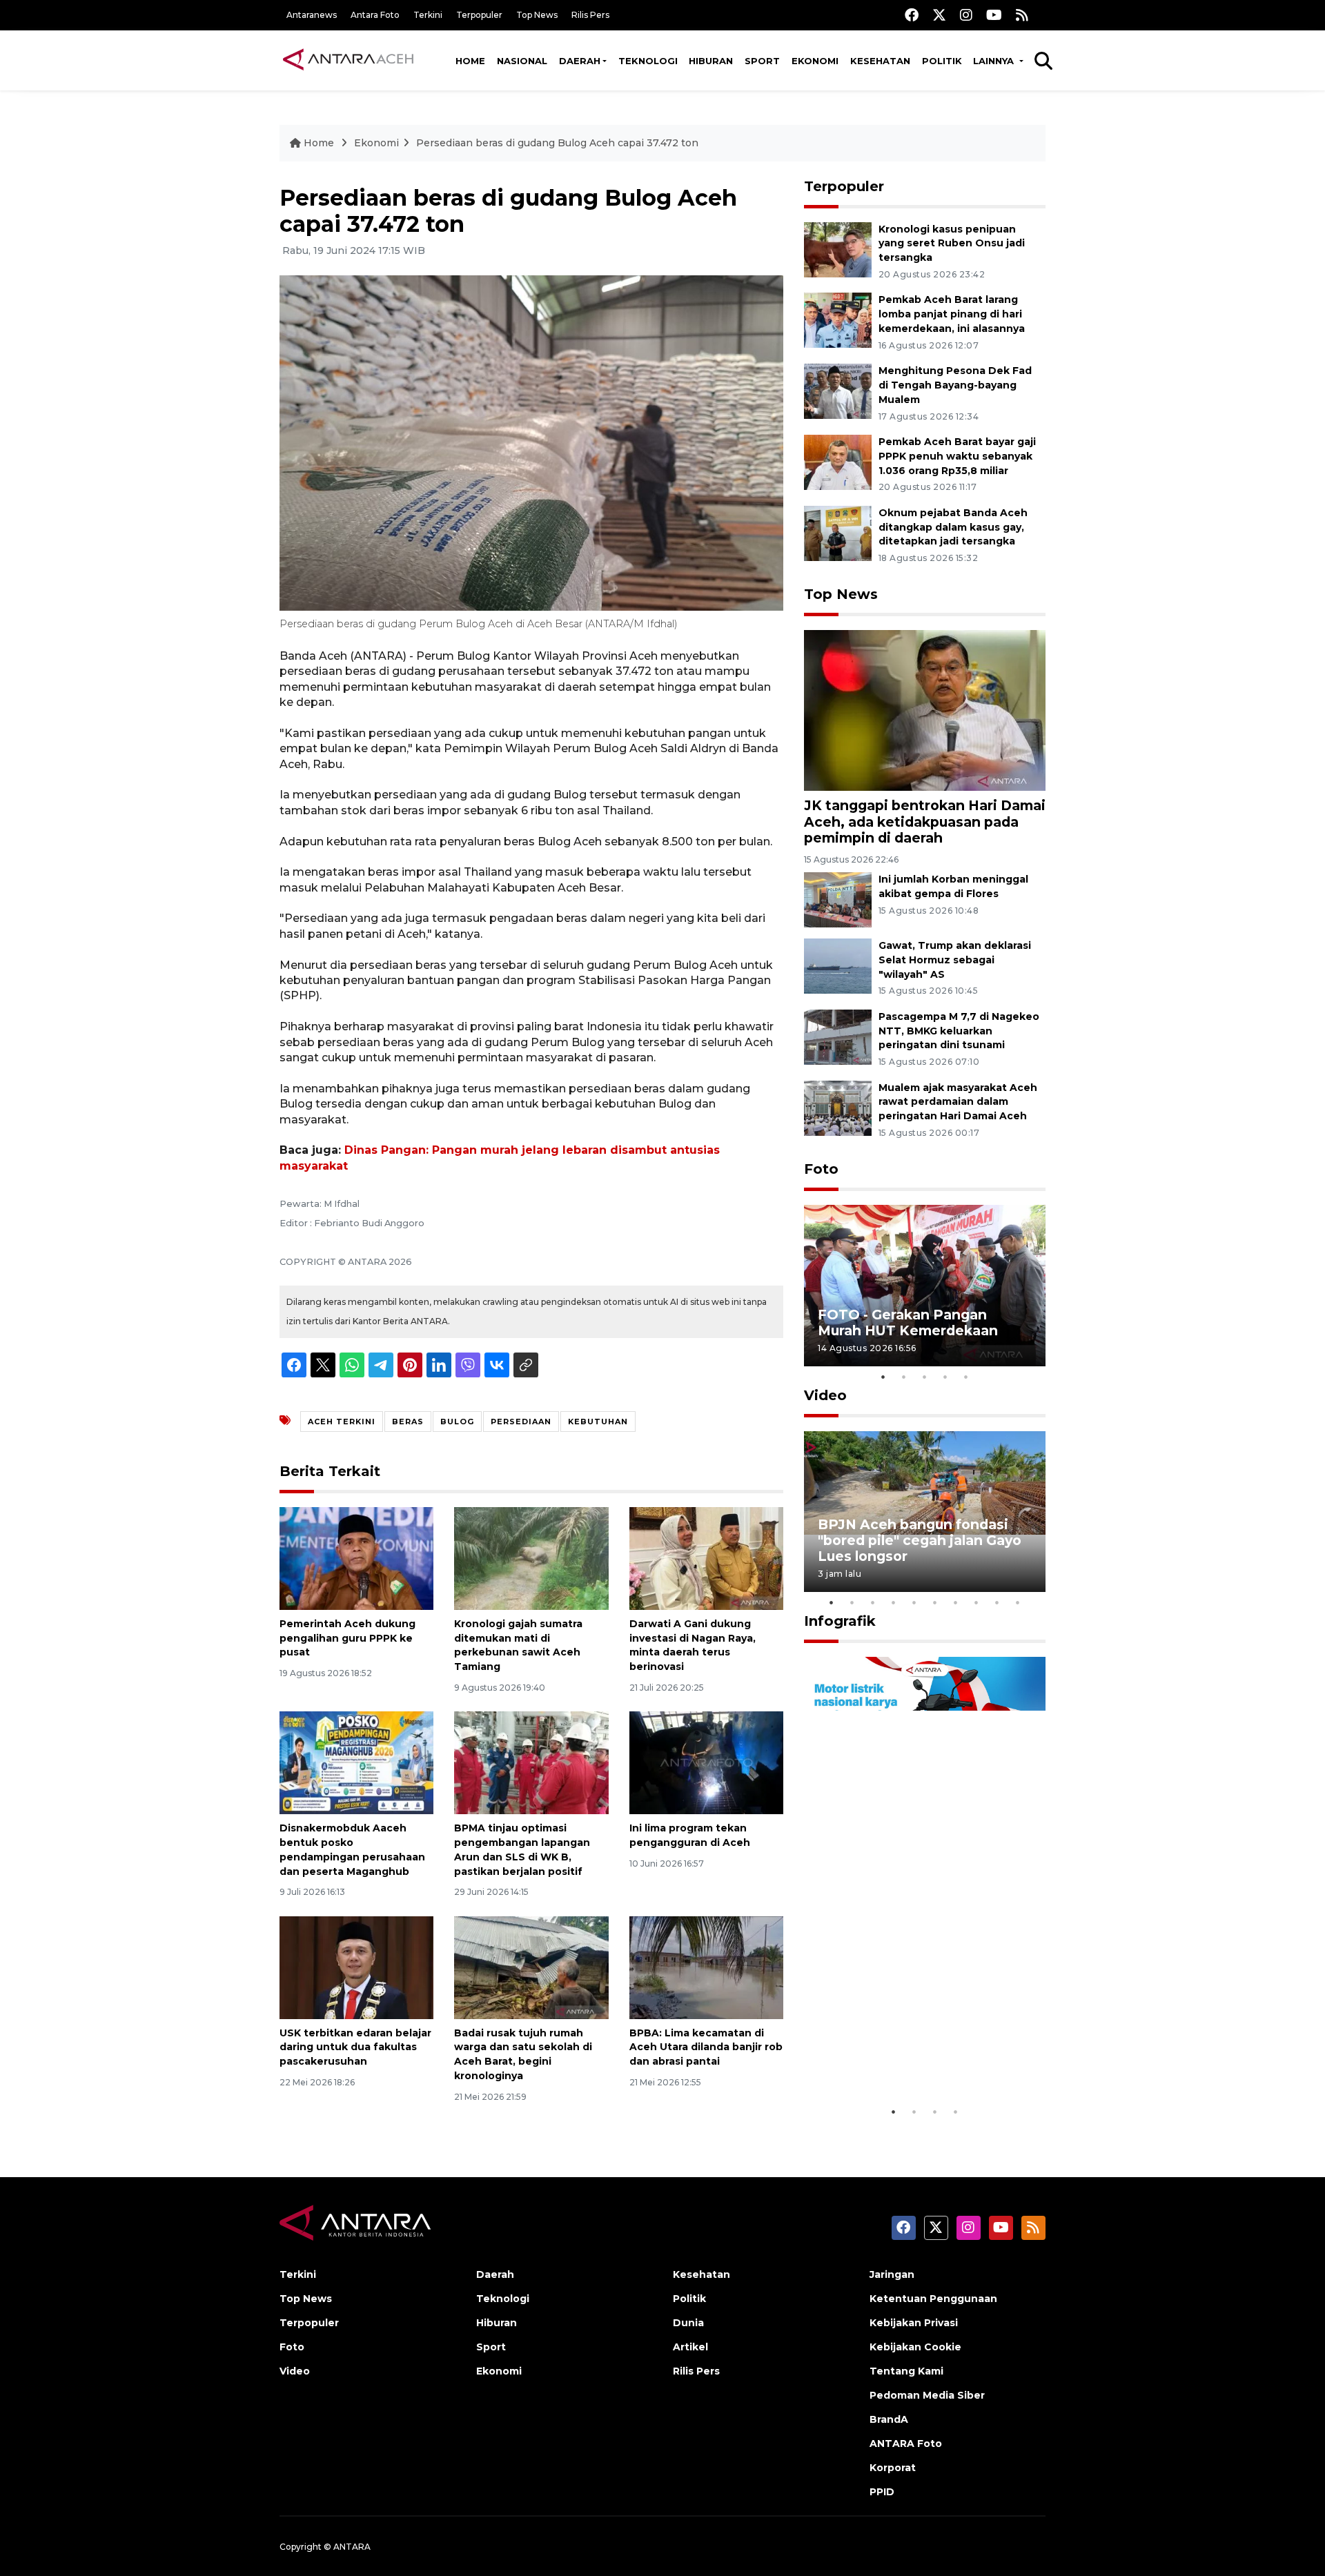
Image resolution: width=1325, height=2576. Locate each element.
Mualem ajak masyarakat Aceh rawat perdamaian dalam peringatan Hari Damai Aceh (958, 1102)
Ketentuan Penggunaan (933, 2299)
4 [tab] (945, 1377)
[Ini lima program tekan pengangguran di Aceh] (706, 1762)
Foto (821, 1169)
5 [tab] (966, 1377)
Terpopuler (479, 15)
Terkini (428, 15)
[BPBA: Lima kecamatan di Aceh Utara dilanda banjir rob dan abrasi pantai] (706, 1966)
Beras (408, 1422)
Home (470, 61)
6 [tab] (935, 1602)
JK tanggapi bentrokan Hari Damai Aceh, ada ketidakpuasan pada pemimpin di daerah (925, 821)
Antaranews (312, 15)
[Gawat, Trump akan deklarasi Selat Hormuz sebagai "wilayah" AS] (838, 965)
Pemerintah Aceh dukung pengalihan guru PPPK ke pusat (347, 1638)
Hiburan (711, 61)
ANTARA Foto (906, 2444)
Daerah (580, 61)
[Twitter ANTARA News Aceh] (939, 15)
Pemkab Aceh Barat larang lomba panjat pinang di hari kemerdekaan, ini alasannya (952, 314)
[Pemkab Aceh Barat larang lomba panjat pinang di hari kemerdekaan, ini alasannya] (838, 320)
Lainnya (995, 61)
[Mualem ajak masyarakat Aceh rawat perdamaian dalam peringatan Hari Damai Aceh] (838, 1107)
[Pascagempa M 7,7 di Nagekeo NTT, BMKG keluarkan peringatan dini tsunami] (838, 1036)
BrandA (889, 2419)
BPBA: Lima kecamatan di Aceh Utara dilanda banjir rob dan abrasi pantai (706, 2047)
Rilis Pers (590, 15)
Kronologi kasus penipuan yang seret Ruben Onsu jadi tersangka (952, 244)
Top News (537, 15)
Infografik (840, 1621)
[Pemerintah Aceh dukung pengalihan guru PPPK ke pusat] (356, 1558)
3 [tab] (925, 1377)
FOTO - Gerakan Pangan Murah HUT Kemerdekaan (908, 1323)
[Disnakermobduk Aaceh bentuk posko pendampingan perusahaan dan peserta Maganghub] (356, 1762)
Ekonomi (815, 61)
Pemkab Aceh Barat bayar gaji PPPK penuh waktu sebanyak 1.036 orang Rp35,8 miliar (957, 456)
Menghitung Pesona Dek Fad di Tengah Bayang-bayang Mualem (955, 385)
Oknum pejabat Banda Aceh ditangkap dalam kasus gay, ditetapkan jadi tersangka (953, 527)
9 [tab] (997, 1602)
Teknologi (648, 61)
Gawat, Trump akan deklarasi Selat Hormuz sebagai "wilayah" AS (955, 960)
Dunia (688, 2323)
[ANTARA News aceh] (349, 60)
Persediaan (521, 1422)
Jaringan (892, 2274)
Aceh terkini (342, 1422)
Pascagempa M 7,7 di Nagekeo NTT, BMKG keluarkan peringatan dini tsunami (959, 1031)
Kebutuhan (598, 1422)
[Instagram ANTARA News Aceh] (966, 15)
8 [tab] (976, 1602)
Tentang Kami (906, 2371)
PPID (882, 2492)
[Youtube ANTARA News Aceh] (994, 15)
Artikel (690, 2347)
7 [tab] (956, 1602)
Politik (942, 61)
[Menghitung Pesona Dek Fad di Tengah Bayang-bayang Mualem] (838, 390)
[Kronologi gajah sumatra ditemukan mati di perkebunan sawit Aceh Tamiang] (531, 1558)
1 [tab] (883, 1377)
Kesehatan (880, 61)
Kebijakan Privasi (914, 2323)
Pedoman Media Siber (927, 2395)
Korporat (893, 2468)
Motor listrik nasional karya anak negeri (912, 2056)
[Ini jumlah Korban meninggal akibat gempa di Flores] (838, 899)
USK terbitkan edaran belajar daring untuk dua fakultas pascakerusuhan (355, 2047)
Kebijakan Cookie (915, 2347)
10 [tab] (1018, 1602)
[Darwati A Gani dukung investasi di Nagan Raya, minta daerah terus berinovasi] (706, 1558)
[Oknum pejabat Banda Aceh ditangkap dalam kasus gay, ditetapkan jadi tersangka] (838, 532)
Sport (762, 61)
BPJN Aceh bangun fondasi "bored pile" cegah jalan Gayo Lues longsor (920, 1540)
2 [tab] (904, 1377)
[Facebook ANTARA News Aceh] (912, 15)
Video (825, 1395)
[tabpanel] (925, 1285)
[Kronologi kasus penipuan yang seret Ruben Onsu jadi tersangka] (838, 249)
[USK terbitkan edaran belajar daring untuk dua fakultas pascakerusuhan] (356, 1966)
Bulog (457, 1422)
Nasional (522, 61)
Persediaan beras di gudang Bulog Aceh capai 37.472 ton (557, 143)
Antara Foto (375, 15)
